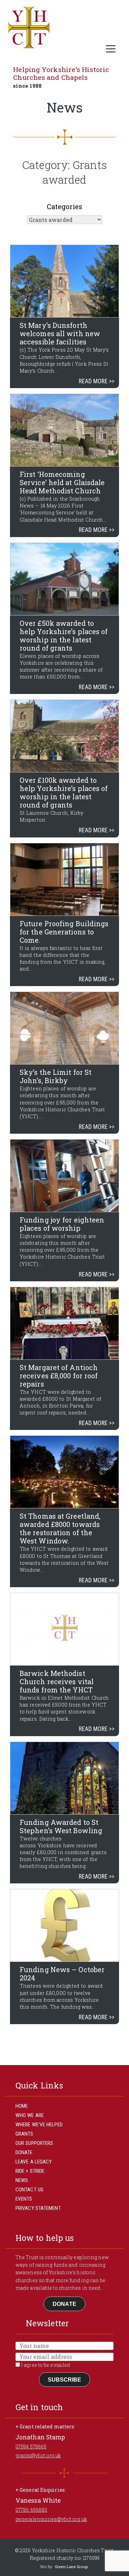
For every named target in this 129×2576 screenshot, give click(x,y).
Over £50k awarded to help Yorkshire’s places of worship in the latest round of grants (64, 635)
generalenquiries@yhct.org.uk (51, 2519)
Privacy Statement (38, 2208)
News (22, 2180)
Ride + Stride (30, 2171)
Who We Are (30, 2115)
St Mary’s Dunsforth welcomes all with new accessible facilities (60, 333)
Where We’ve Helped (39, 2125)
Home (22, 2106)
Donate (24, 2152)
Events (24, 2199)
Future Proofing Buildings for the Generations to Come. (64, 932)
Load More (64, 2041)
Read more (93, 381)
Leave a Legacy (34, 2162)
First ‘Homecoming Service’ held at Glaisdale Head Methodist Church (62, 482)
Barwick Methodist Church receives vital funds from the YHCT (57, 1681)
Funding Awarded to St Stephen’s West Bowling (61, 1826)
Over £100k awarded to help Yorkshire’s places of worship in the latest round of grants (64, 792)
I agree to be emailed (45, 2365)
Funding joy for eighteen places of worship (62, 1224)
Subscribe (65, 2380)
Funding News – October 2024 (62, 1974)
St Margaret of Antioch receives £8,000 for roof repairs (59, 1376)
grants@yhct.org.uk (38, 2455)
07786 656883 (31, 2510)
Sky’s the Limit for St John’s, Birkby (56, 1076)
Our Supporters (34, 2143)
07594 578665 (31, 2446)
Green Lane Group (71, 2567)
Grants (24, 2134)
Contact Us (29, 2190)
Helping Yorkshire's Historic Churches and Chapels (61, 73)
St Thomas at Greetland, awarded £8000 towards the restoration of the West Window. (60, 1528)
